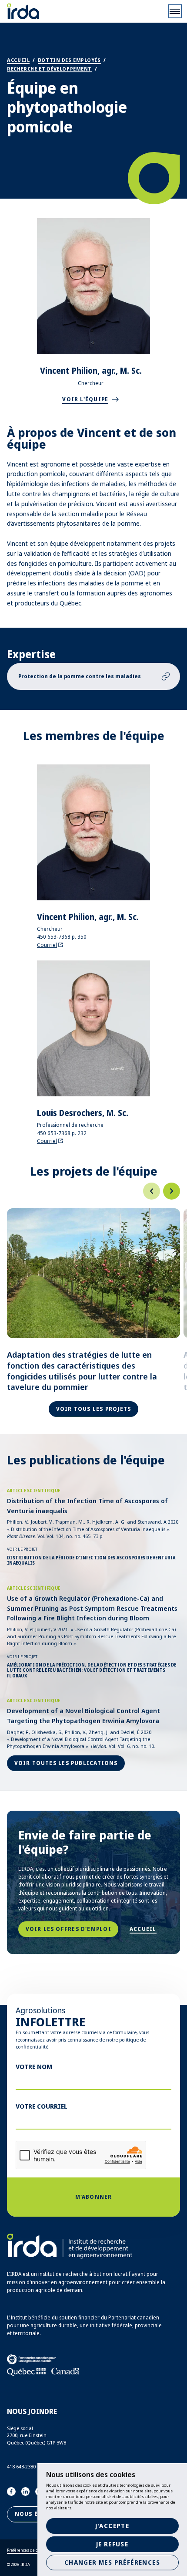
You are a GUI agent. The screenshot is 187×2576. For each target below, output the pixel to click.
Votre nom (34, 2066)
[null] (152, 1191)
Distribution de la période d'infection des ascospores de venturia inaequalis (91, 1560)
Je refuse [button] (112, 2544)
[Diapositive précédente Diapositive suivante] (93, 1191)
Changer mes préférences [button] (112, 2562)
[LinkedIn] (26, 2491)
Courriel (47, 945)
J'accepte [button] (112, 2526)
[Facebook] (11, 2491)
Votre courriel (42, 2106)
